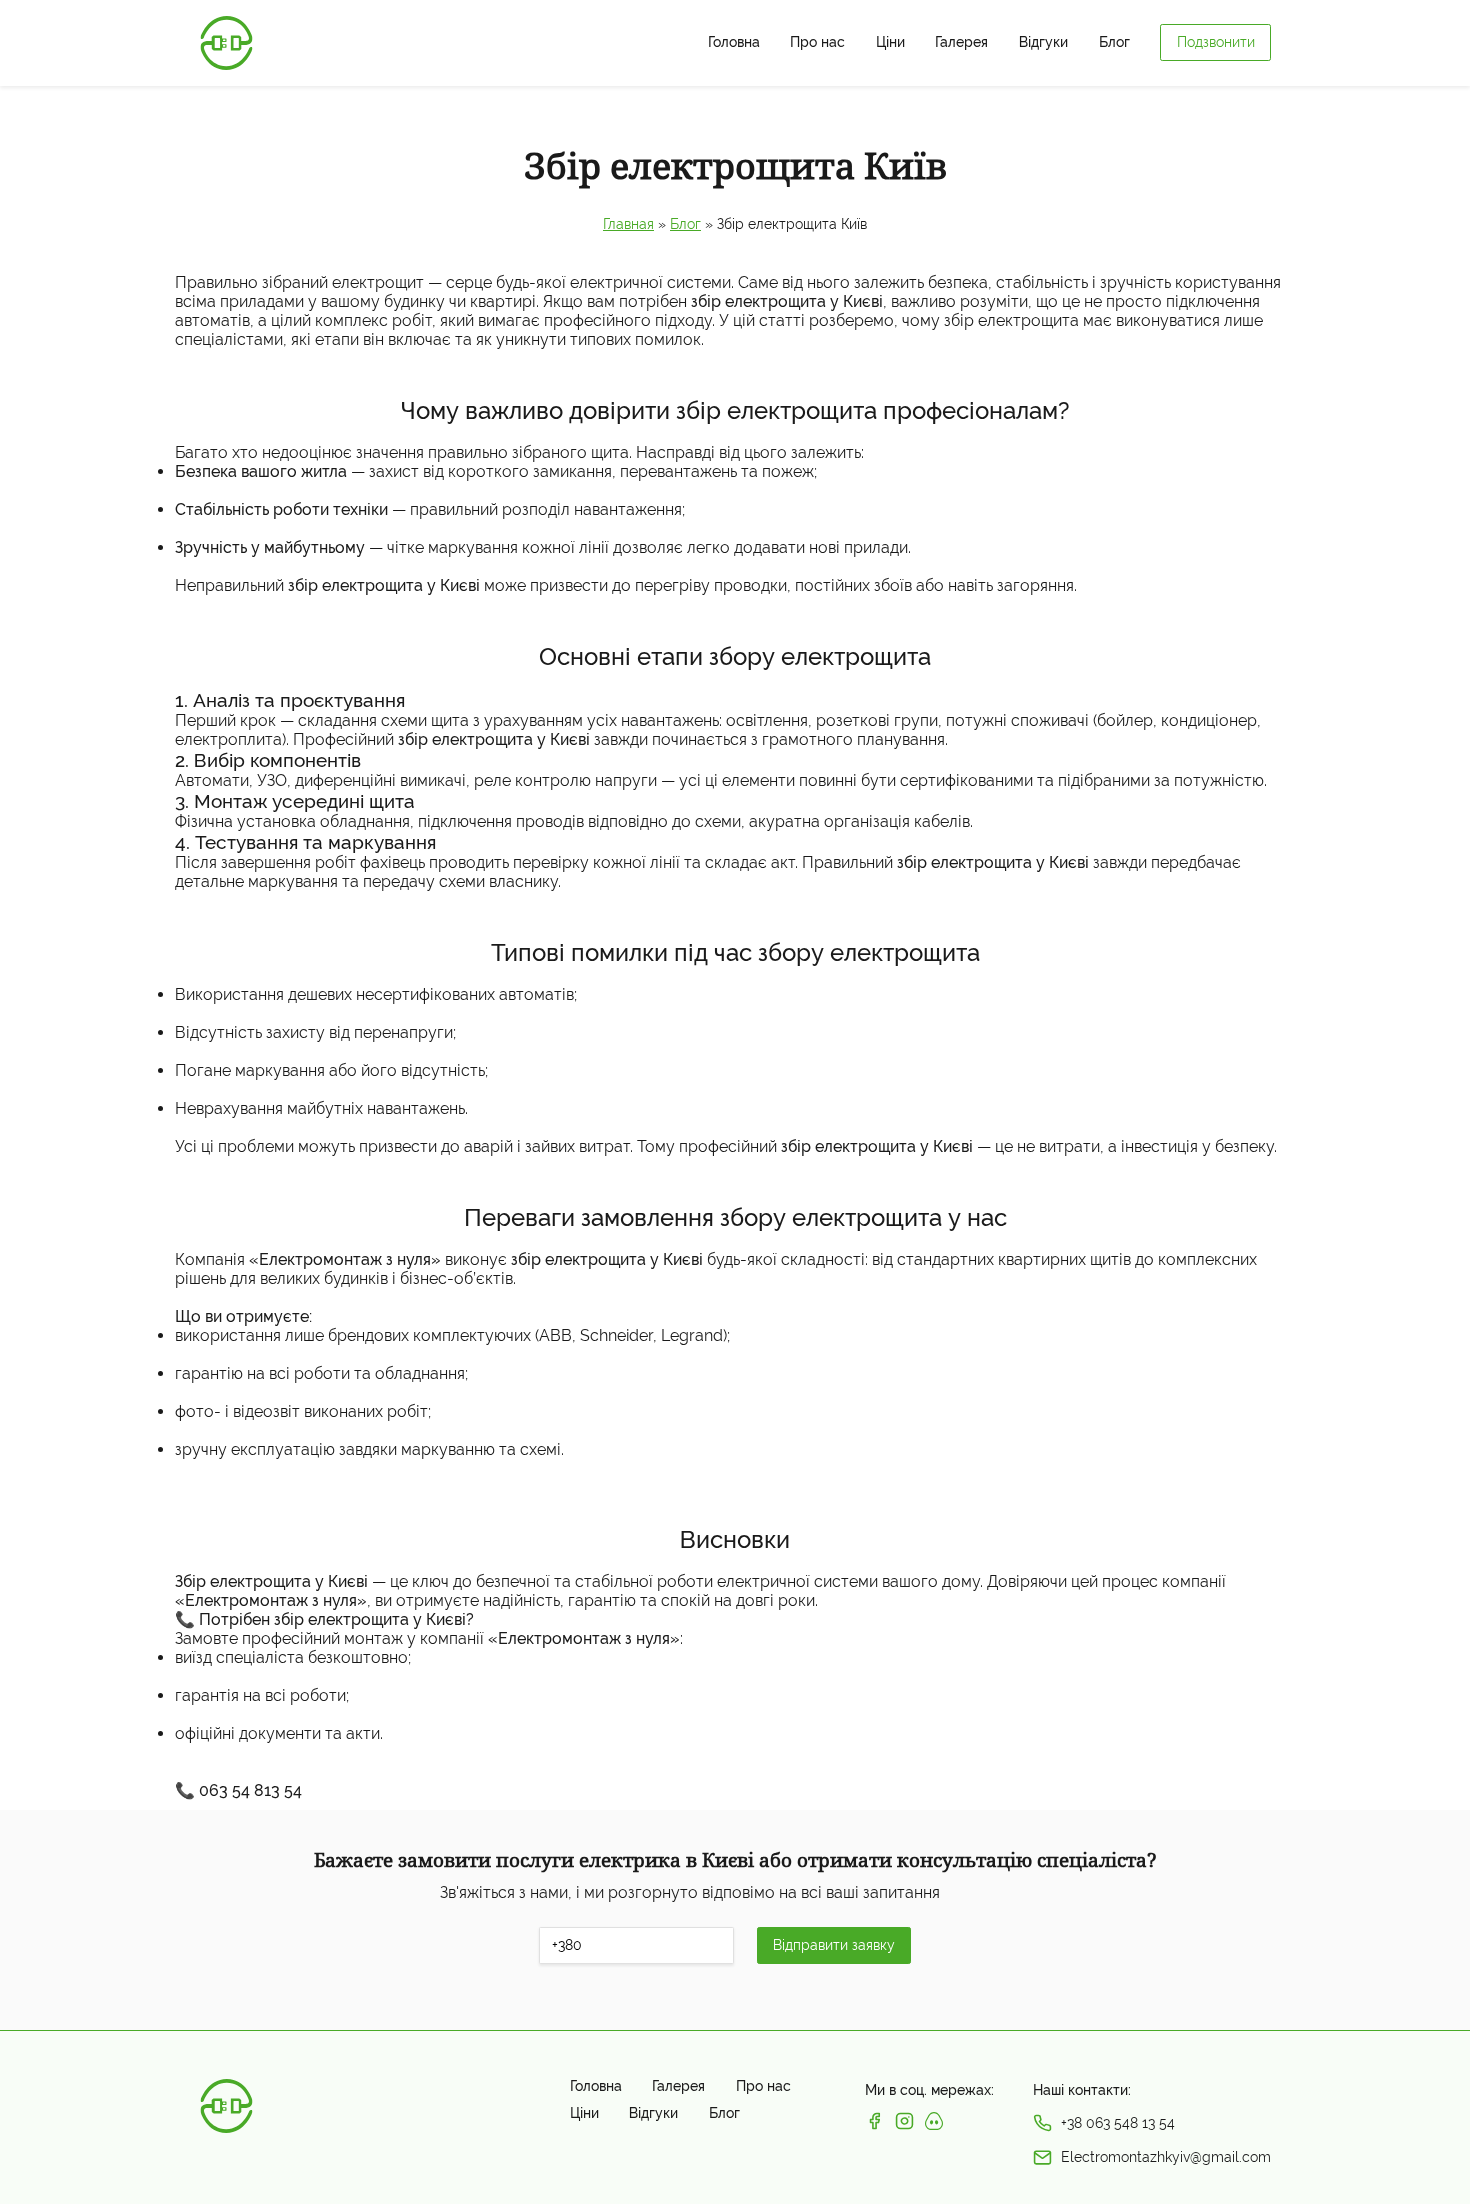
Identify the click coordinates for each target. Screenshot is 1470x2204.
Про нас (817, 42)
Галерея (961, 42)
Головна (734, 42)
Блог (1114, 42)
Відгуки (1043, 42)
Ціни (890, 42)
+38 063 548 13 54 (1118, 2123)
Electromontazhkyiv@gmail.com (1166, 2157)
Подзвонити (1216, 42)
